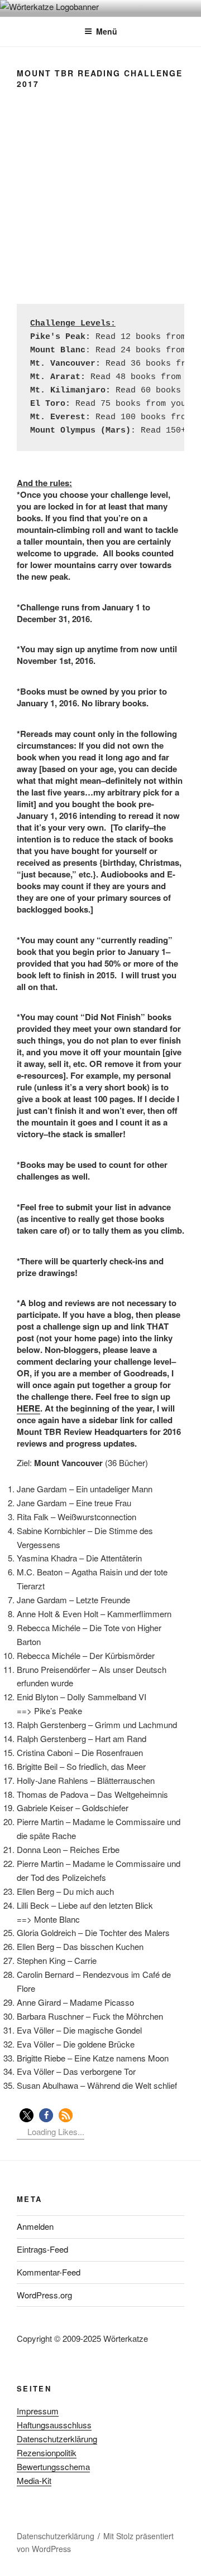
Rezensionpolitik (47, 2453)
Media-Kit (34, 2480)
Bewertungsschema (53, 2466)
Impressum (38, 2411)
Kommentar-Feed (49, 2272)
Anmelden (35, 2226)
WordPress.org (44, 2295)
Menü (107, 31)
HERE (28, 1408)
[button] (27, 2115)
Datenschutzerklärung (57, 2439)
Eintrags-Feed (42, 2249)
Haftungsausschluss (54, 2425)
